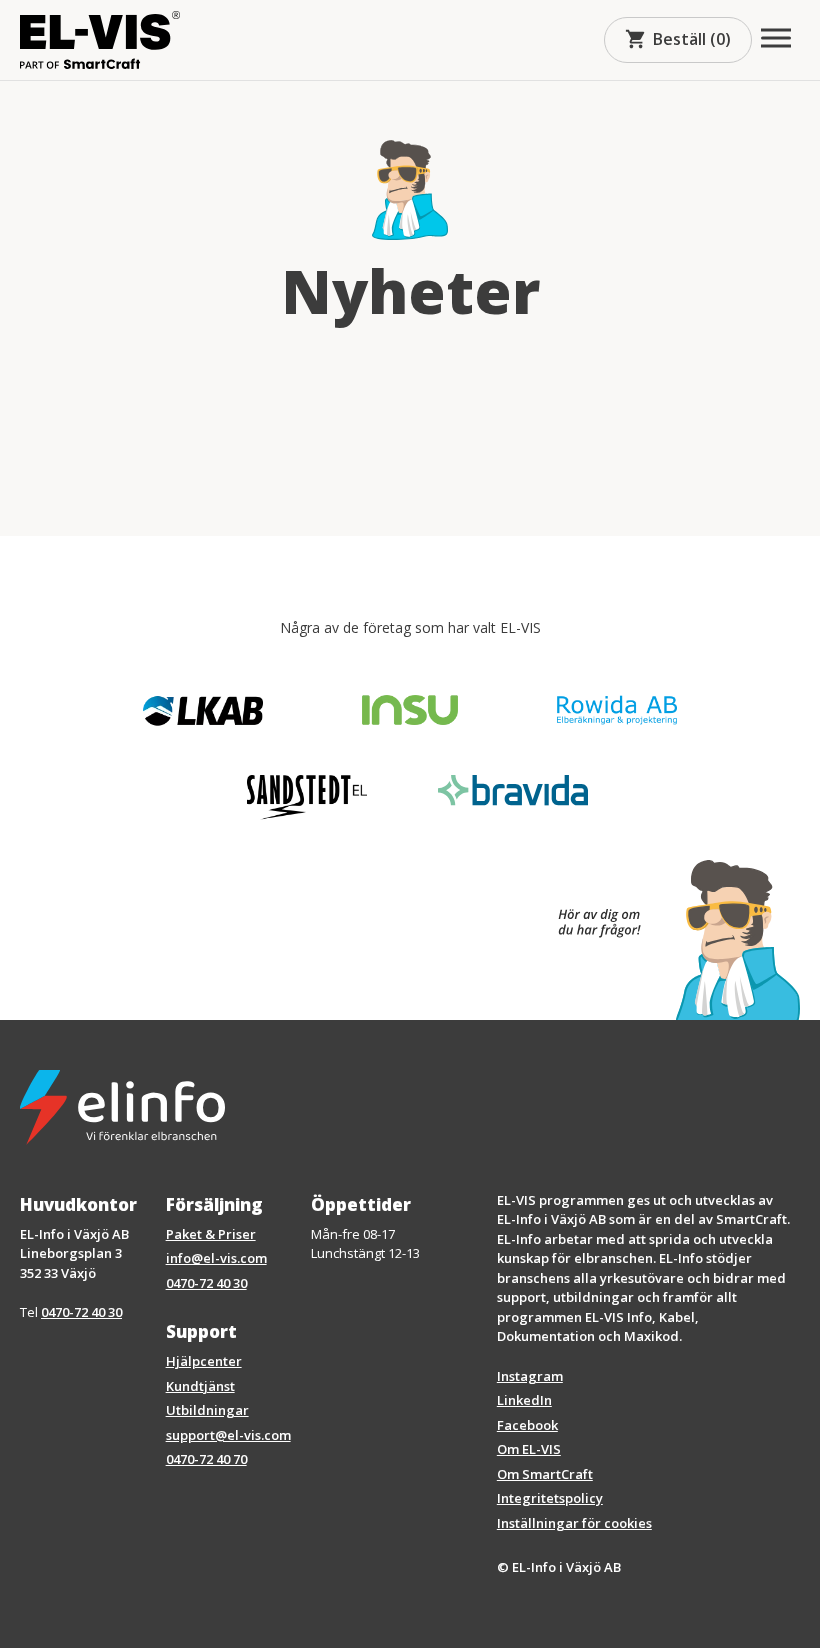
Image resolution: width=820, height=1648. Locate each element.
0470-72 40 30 (81, 1312)
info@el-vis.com (216, 1258)
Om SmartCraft (545, 1474)
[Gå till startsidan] (100, 40)
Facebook (527, 1425)
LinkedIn (524, 1400)
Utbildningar (207, 1410)
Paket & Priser (211, 1234)
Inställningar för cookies (574, 1523)
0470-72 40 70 (206, 1459)
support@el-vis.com (228, 1435)
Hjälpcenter (204, 1361)
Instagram (530, 1376)
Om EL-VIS (529, 1449)
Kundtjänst (200, 1386)
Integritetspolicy (550, 1498)
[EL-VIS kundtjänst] (669, 940)
